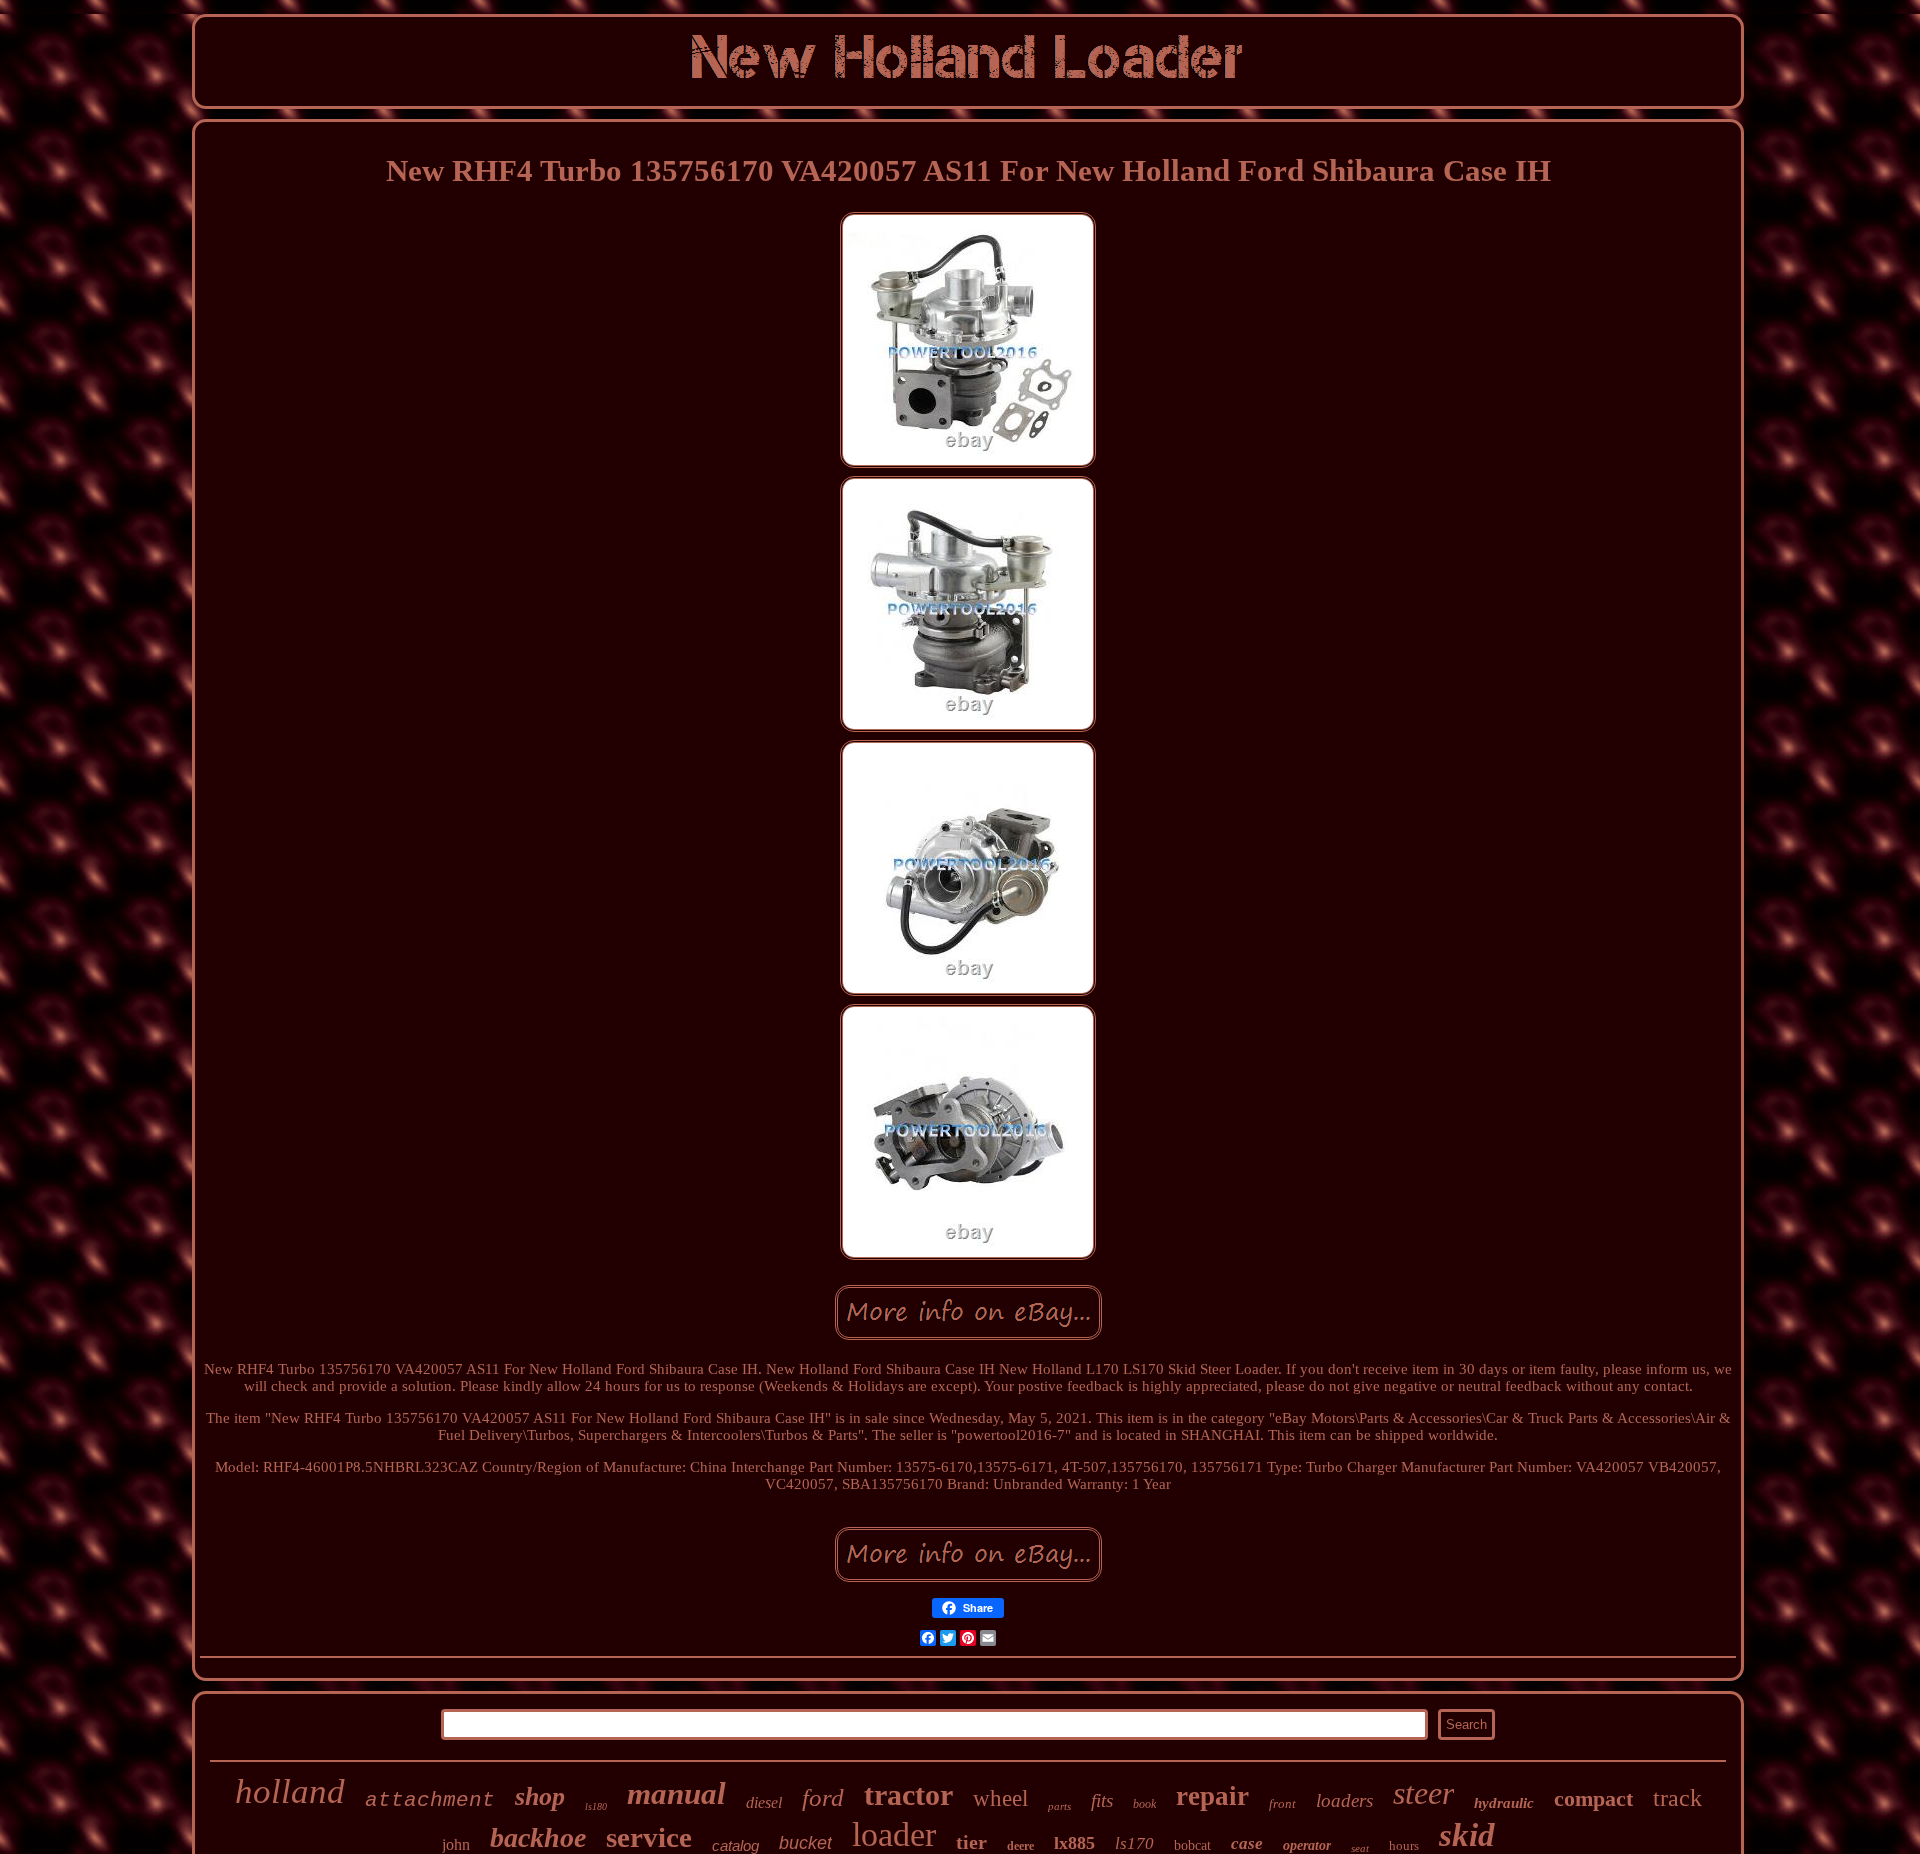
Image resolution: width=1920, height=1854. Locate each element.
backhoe (538, 1837)
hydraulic (1504, 1803)
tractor (908, 1794)
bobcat (1192, 1845)
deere (1020, 1846)
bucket (805, 1843)
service (649, 1837)
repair (1212, 1796)
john (456, 1844)
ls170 (1134, 1843)
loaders (1344, 1800)
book (1144, 1804)
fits (1102, 1800)
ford (823, 1797)
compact (1593, 1798)
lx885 (1074, 1843)
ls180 (596, 1806)
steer (1423, 1793)
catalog (735, 1845)
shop (540, 1796)
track (1677, 1798)
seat (1360, 1848)
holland (290, 1791)
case (1247, 1843)
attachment (430, 1800)
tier (971, 1842)
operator (1307, 1845)
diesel (764, 1802)
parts (1059, 1806)
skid (1467, 1835)
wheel (1000, 1798)
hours (1404, 1845)
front (1282, 1803)
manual (676, 1793)
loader (894, 1834)
